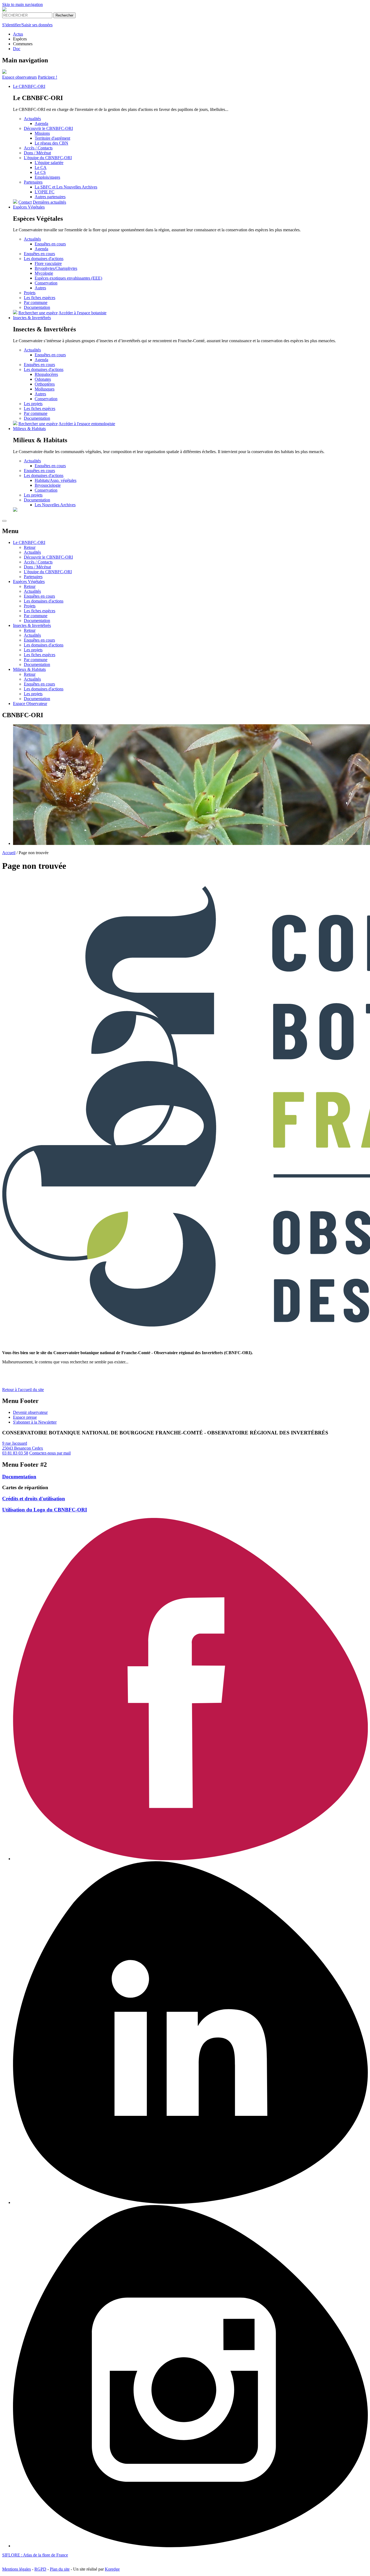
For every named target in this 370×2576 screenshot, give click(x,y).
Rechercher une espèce (38, 313)
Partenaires (33, 182)
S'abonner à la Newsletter (35, 1422)
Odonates (43, 379)
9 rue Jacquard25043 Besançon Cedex (23, 1446)
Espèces (29, 207)
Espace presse (25, 1417)
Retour (30, 547)
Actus (18, 34)
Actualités (32, 119)
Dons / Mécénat (37, 153)
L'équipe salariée (49, 163)
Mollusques (45, 389)
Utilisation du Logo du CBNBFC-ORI (45, 1510)
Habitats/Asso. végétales (56, 480)
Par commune (36, 302)
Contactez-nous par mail (50, 1453)
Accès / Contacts (38, 148)
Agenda (41, 124)
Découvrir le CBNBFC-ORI (48, 128)
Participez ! (48, 77)
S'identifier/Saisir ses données (27, 25)
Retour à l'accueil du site (23, 1390)
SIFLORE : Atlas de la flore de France (35, 2555)
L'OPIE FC (45, 192)
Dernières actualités (49, 202)
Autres (40, 288)
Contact (25, 202)
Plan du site (60, 2569)
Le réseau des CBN (51, 143)
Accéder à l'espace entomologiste (87, 424)
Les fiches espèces (40, 298)
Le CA (41, 167)
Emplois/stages (47, 177)
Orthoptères (45, 384)
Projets (30, 293)
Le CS (40, 172)
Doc (17, 49)
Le (29, 86)
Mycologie (44, 273)
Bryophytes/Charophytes (56, 268)
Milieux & (29, 429)
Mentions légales (17, 2569)
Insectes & (32, 318)
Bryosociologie (48, 485)
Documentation (37, 307)
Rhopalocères (46, 374)
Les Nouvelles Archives (55, 505)
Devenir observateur (30, 1412)
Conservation (46, 283)
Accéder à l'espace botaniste (82, 313)
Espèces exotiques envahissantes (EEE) (68, 278)
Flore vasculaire (48, 263)
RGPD (40, 2569)
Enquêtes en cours (50, 244)
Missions (42, 133)
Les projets (33, 404)
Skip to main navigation (22, 4)
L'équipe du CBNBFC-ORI (48, 158)
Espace (20, 77)
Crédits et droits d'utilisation (34, 1499)
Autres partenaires (50, 197)
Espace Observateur (30, 704)
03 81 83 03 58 (15, 1453)
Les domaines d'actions (44, 259)
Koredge (112, 2569)
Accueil (9, 853)
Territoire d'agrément (52, 138)
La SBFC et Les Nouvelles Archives (66, 187)
